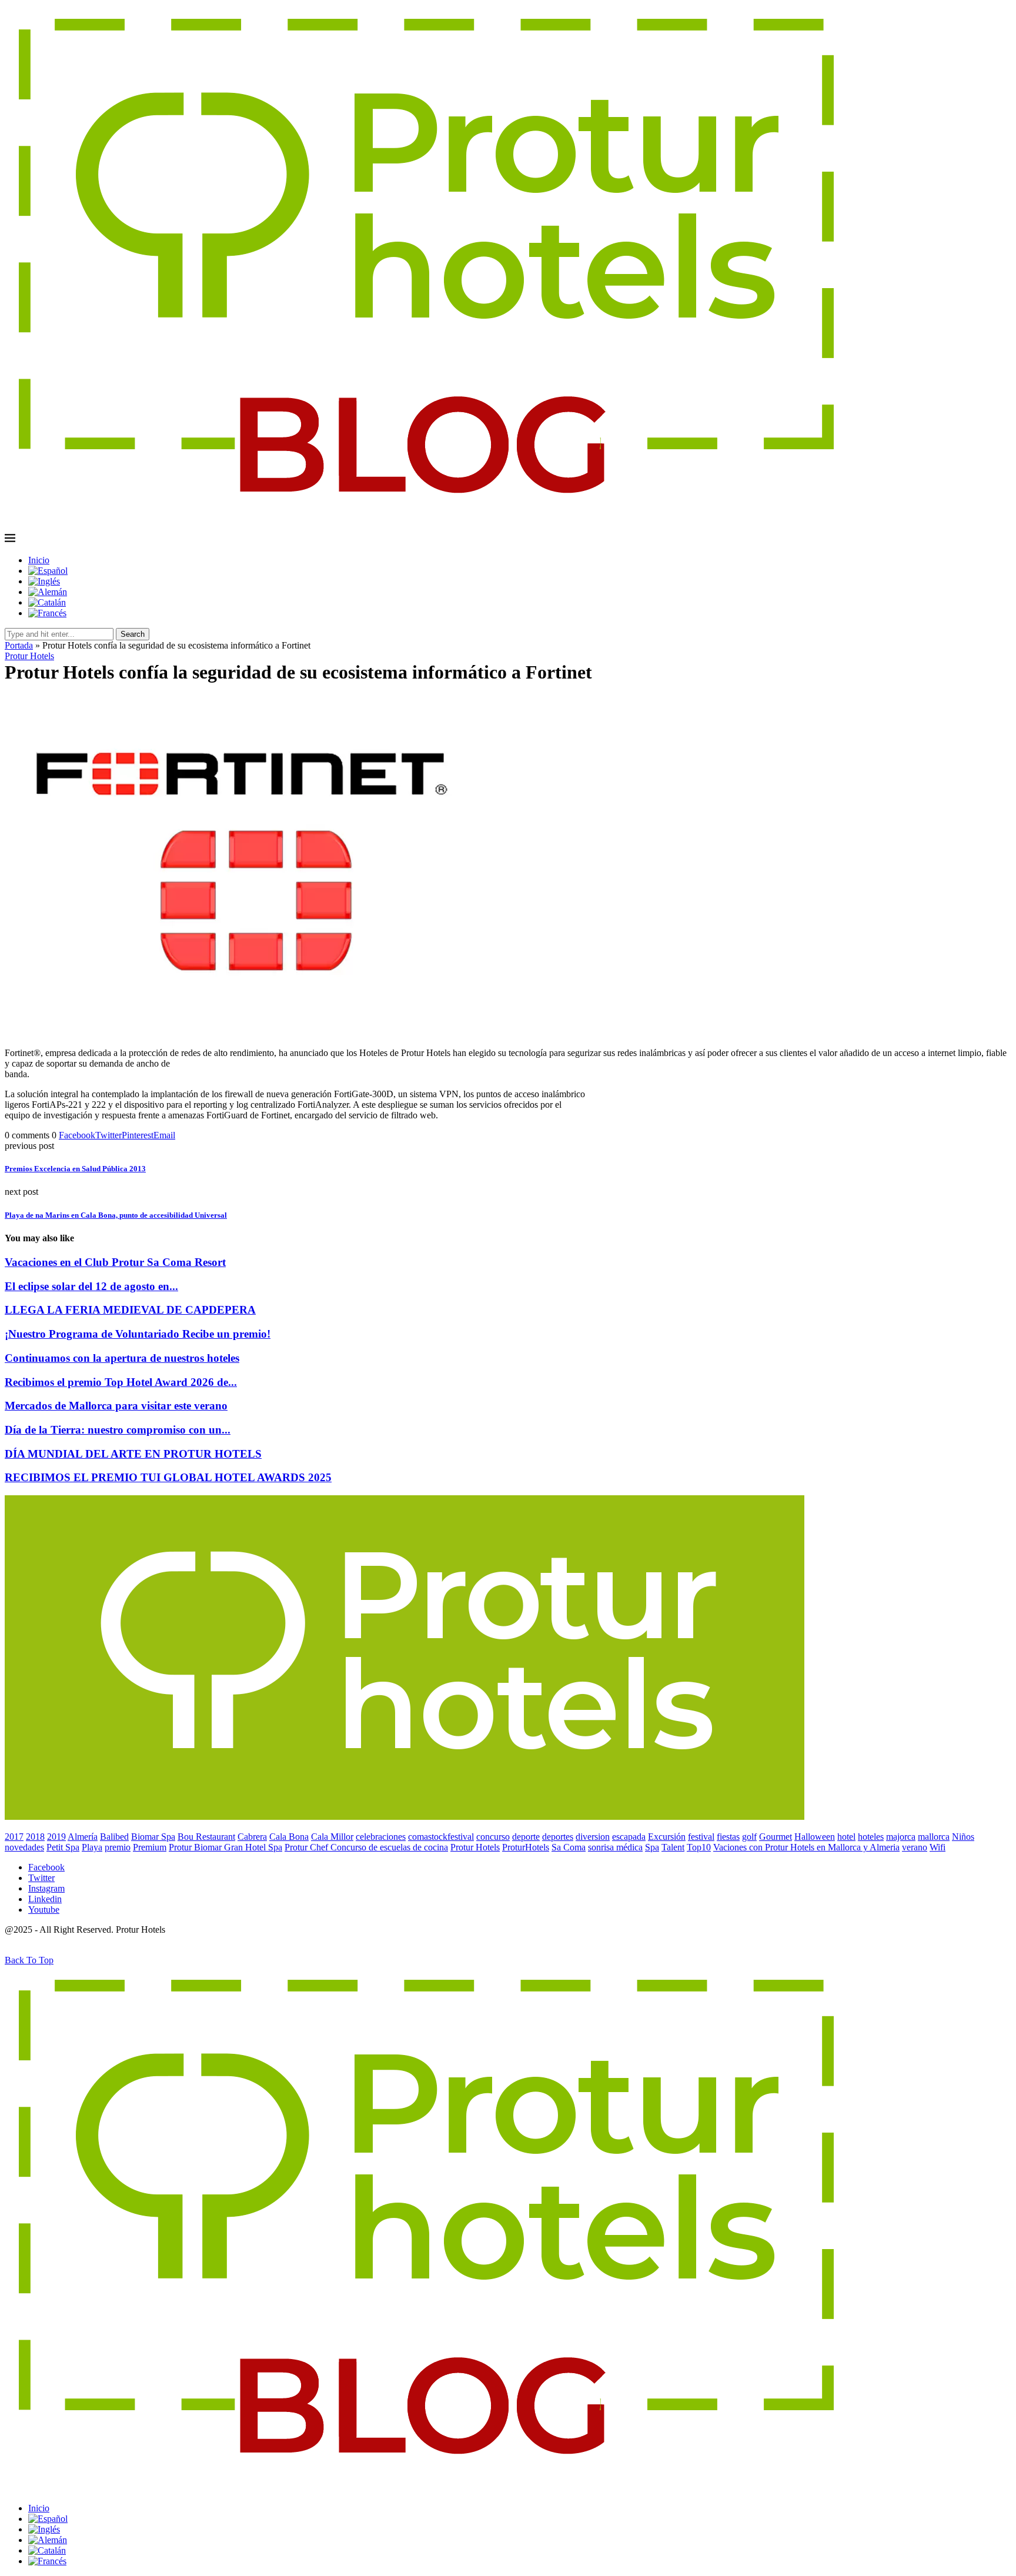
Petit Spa (63, 1847)
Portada (19, 645)
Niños (963, 1837)
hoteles (871, 1837)
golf (749, 1837)
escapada (629, 1837)
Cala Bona (289, 1837)
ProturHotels (526, 1847)
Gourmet (776, 1837)
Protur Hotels (475, 1847)
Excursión (667, 1837)
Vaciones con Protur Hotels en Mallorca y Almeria (806, 1847)
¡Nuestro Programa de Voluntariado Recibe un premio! (138, 1334)
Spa (652, 1847)
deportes (558, 1837)
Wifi (938, 1847)
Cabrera (252, 1837)
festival (701, 1837)
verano (915, 1847)
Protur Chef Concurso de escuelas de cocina (366, 1847)
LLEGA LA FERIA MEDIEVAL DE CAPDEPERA (130, 1310)
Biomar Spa (153, 1837)
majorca (901, 1837)
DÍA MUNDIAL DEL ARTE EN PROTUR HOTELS (133, 1454)
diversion (593, 1837)
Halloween (815, 1837)
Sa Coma (569, 1847)
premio (118, 1847)
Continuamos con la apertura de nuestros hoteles (122, 1358)
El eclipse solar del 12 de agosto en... (91, 1286)
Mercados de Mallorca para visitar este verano (116, 1406)
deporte (526, 1837)
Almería (83, 1837)
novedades (24, 1847)
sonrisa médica (615, 1847)
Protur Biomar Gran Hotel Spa (225, 1847)
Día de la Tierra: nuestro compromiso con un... (118, 1430)
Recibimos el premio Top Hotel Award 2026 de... (121, 1382)
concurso (493, 1837)
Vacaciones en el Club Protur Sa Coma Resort (115, 1262)
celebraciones (381, 1837)
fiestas (728, 1837)
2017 (14, 1837)
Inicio (39, 560)
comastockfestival (441, 1837)
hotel (846, 1837)
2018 (35, 1837)
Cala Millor (332, 1837)
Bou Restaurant (206, 1837)
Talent (673, 1847)
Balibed (114, 1837)
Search (133, 634)
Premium (150, 1847)
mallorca (934, 1837)
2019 (56, 1837)
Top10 (699, 1847)
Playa (92, 1847)
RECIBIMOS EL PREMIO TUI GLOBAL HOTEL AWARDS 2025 (168, 1477)
